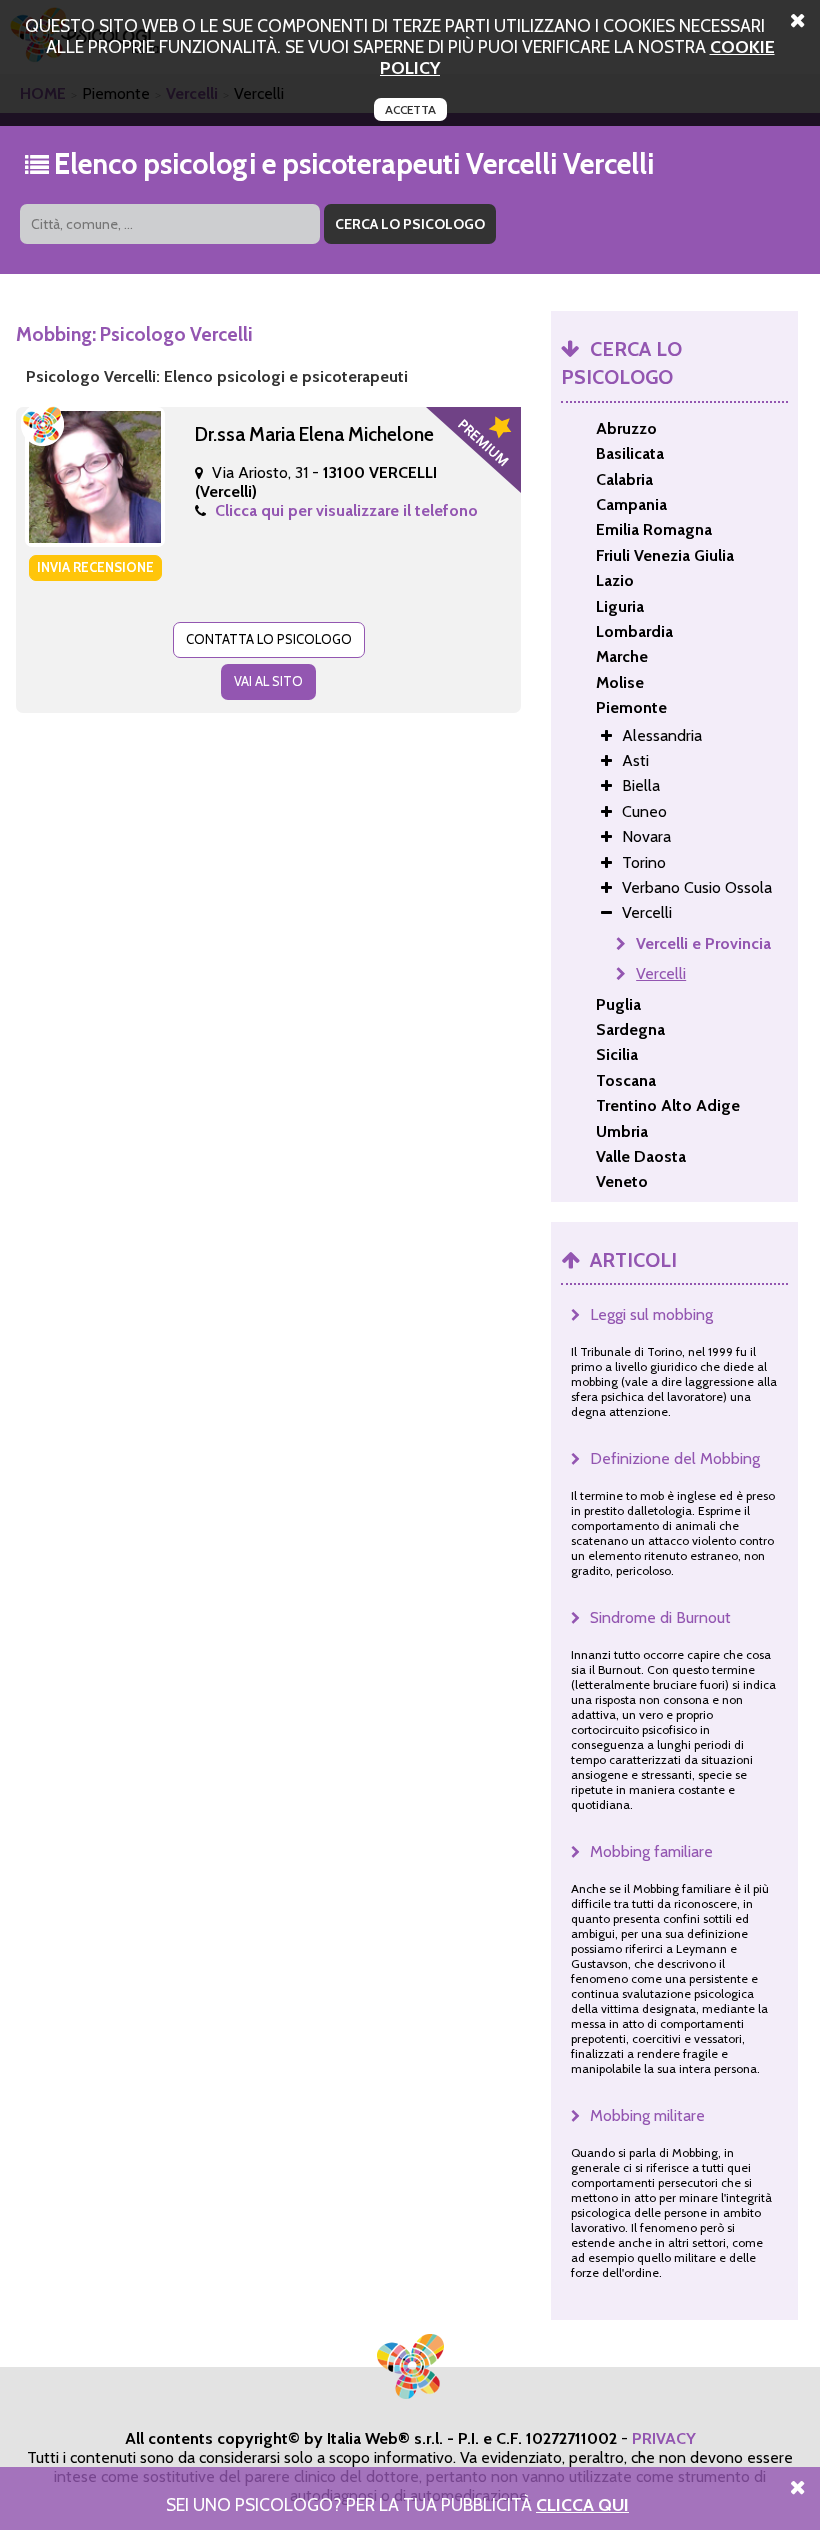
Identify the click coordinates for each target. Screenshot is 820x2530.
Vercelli (661, 973)
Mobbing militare (647, 2115)
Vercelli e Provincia (703, 943)
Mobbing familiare (651, 1851)
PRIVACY (664, 2438)
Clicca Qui (582, 2504)
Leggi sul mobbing (651, 1314)
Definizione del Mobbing (675, 1458)
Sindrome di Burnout (660, 1617)
